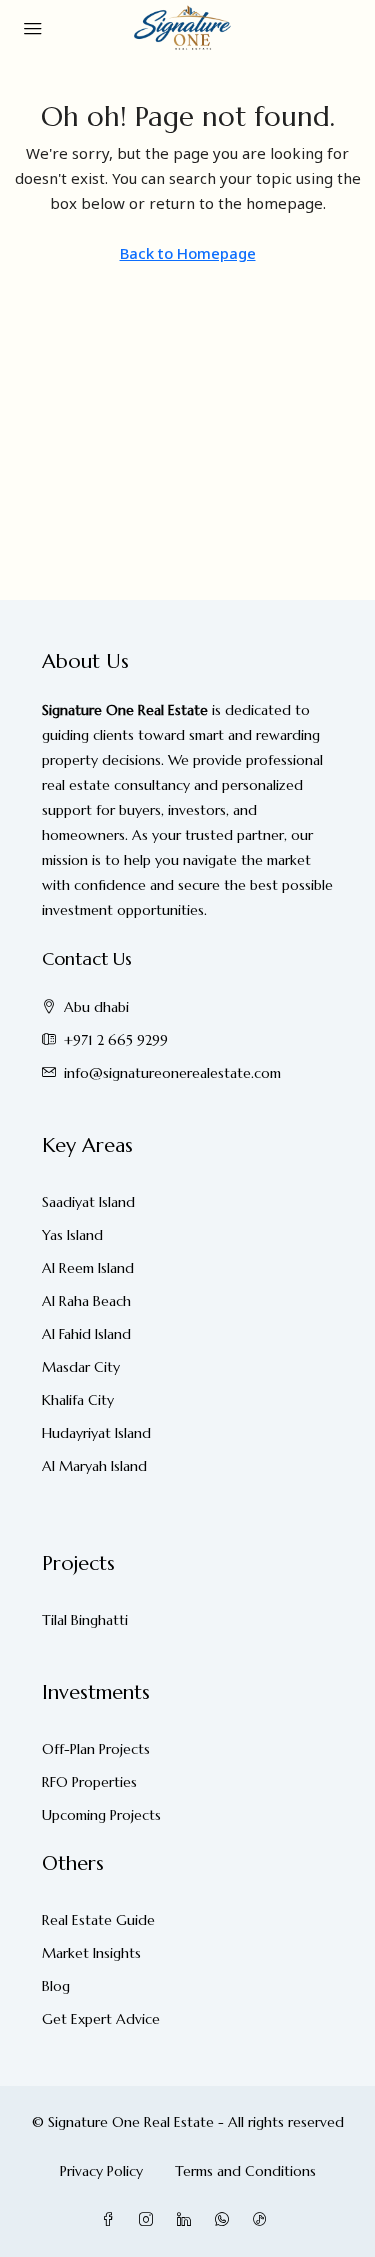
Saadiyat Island (88, 1202)
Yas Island (72, 1235)
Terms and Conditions (245, 2171)
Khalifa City (78, 1400)
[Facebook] (112, 2220)
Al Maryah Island (94, 1466)
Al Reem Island (88, 1268)
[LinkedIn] (188, 2220)
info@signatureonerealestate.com (172, 1073)
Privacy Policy (101, 2171)
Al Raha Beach (86, 1301)
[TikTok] (264, 2220)
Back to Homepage (188, 253)
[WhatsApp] (226, 2220)
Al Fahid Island (86, 1334)
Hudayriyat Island (96, 1433)
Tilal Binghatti (85, 1620)
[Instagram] (150, 2220)
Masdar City (81, 1367)
